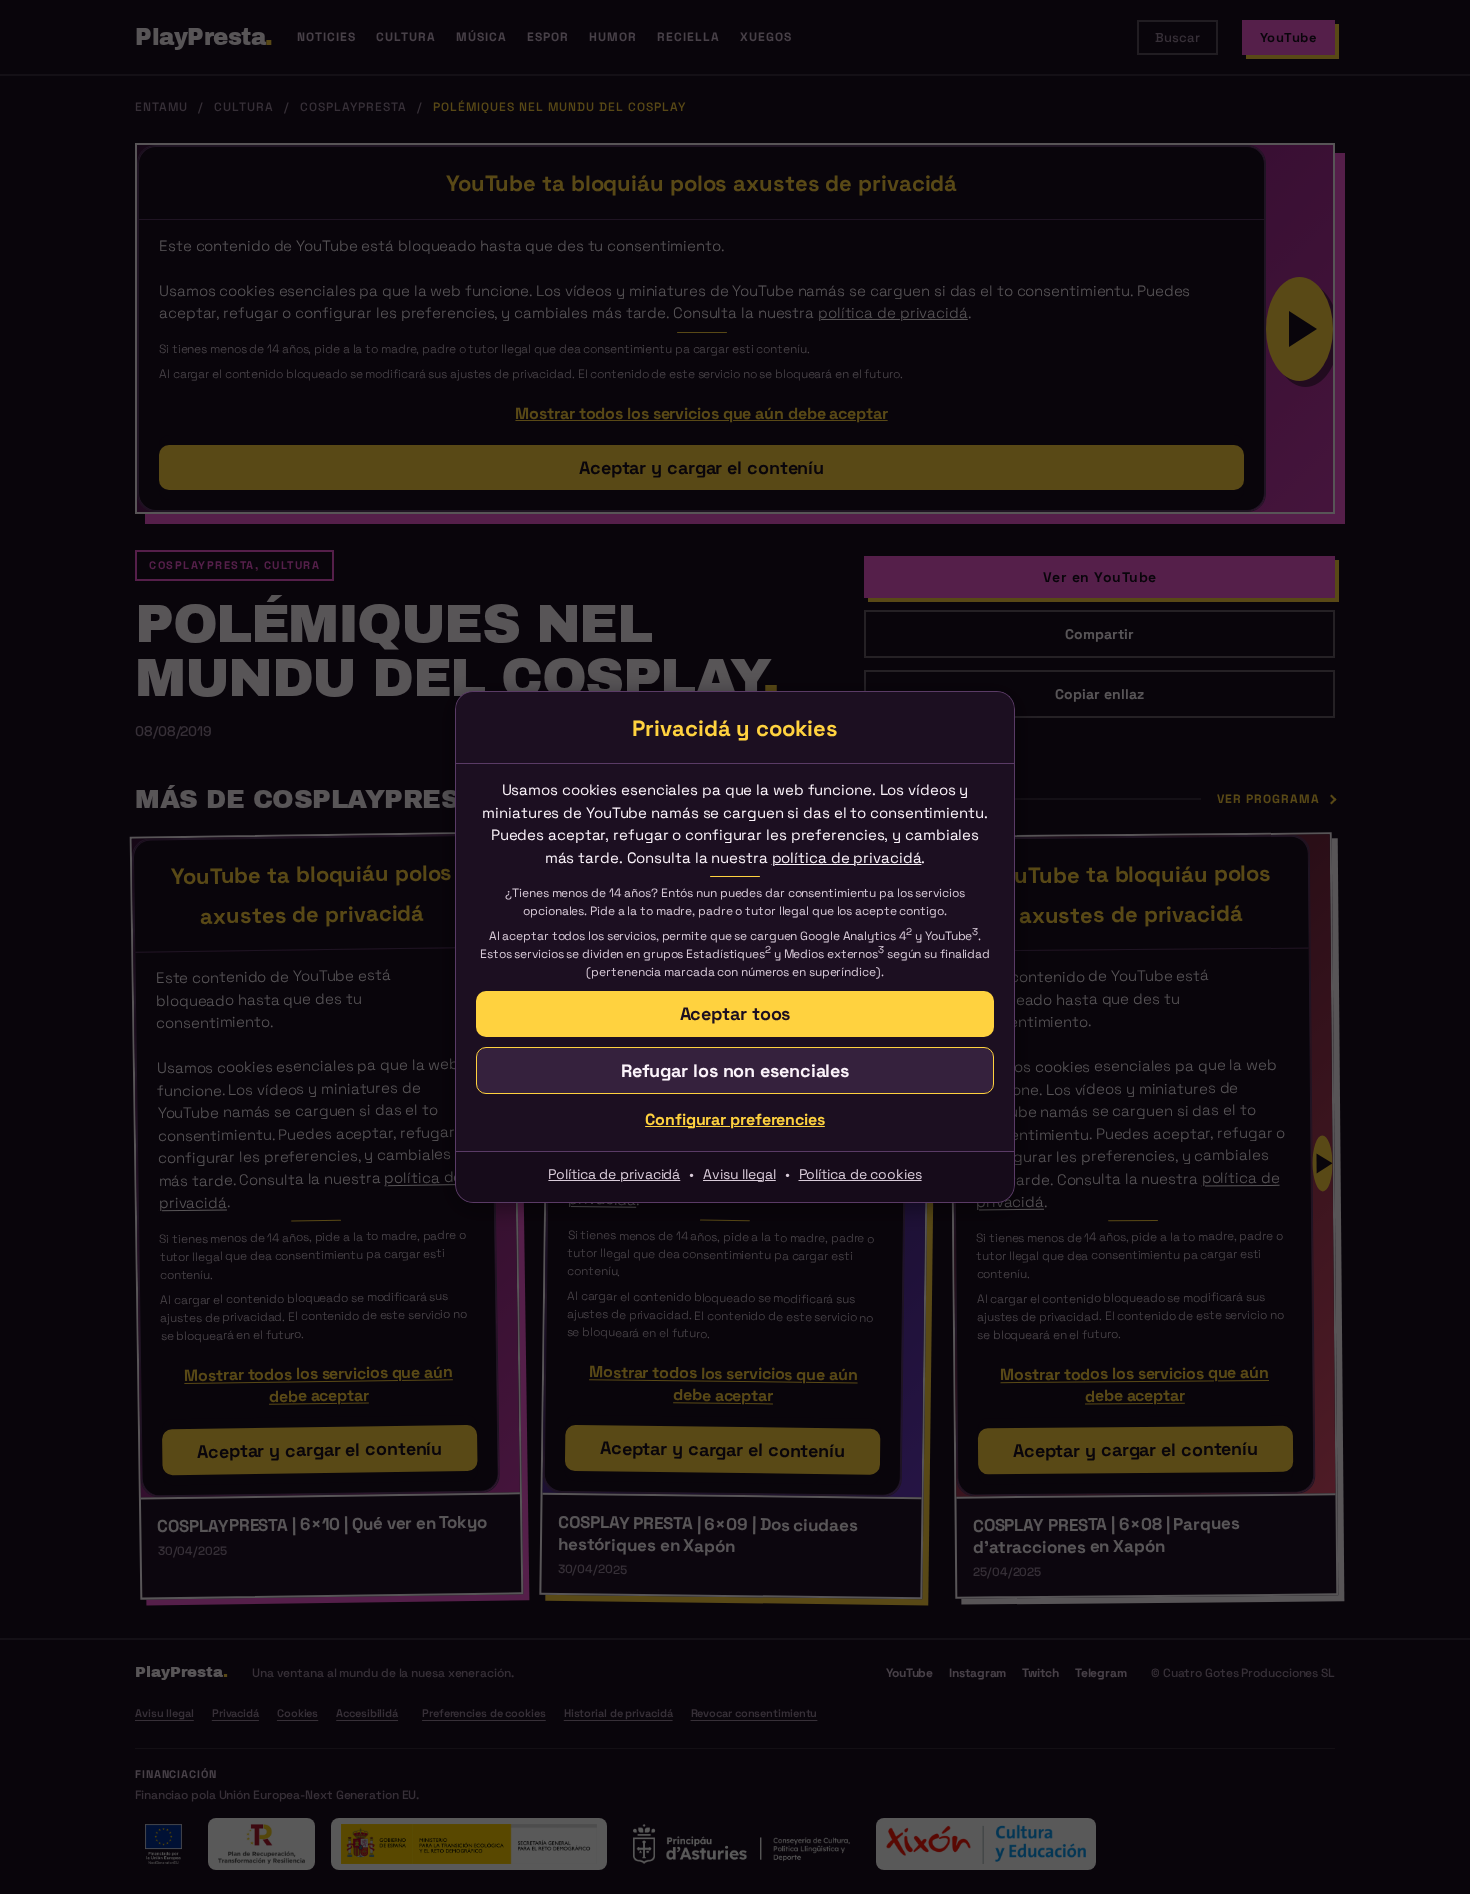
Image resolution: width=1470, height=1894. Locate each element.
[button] (735, 1070)
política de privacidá (847, 857)
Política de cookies (860, 1174)
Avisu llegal (739, 1174)
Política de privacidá (614, 1174)
